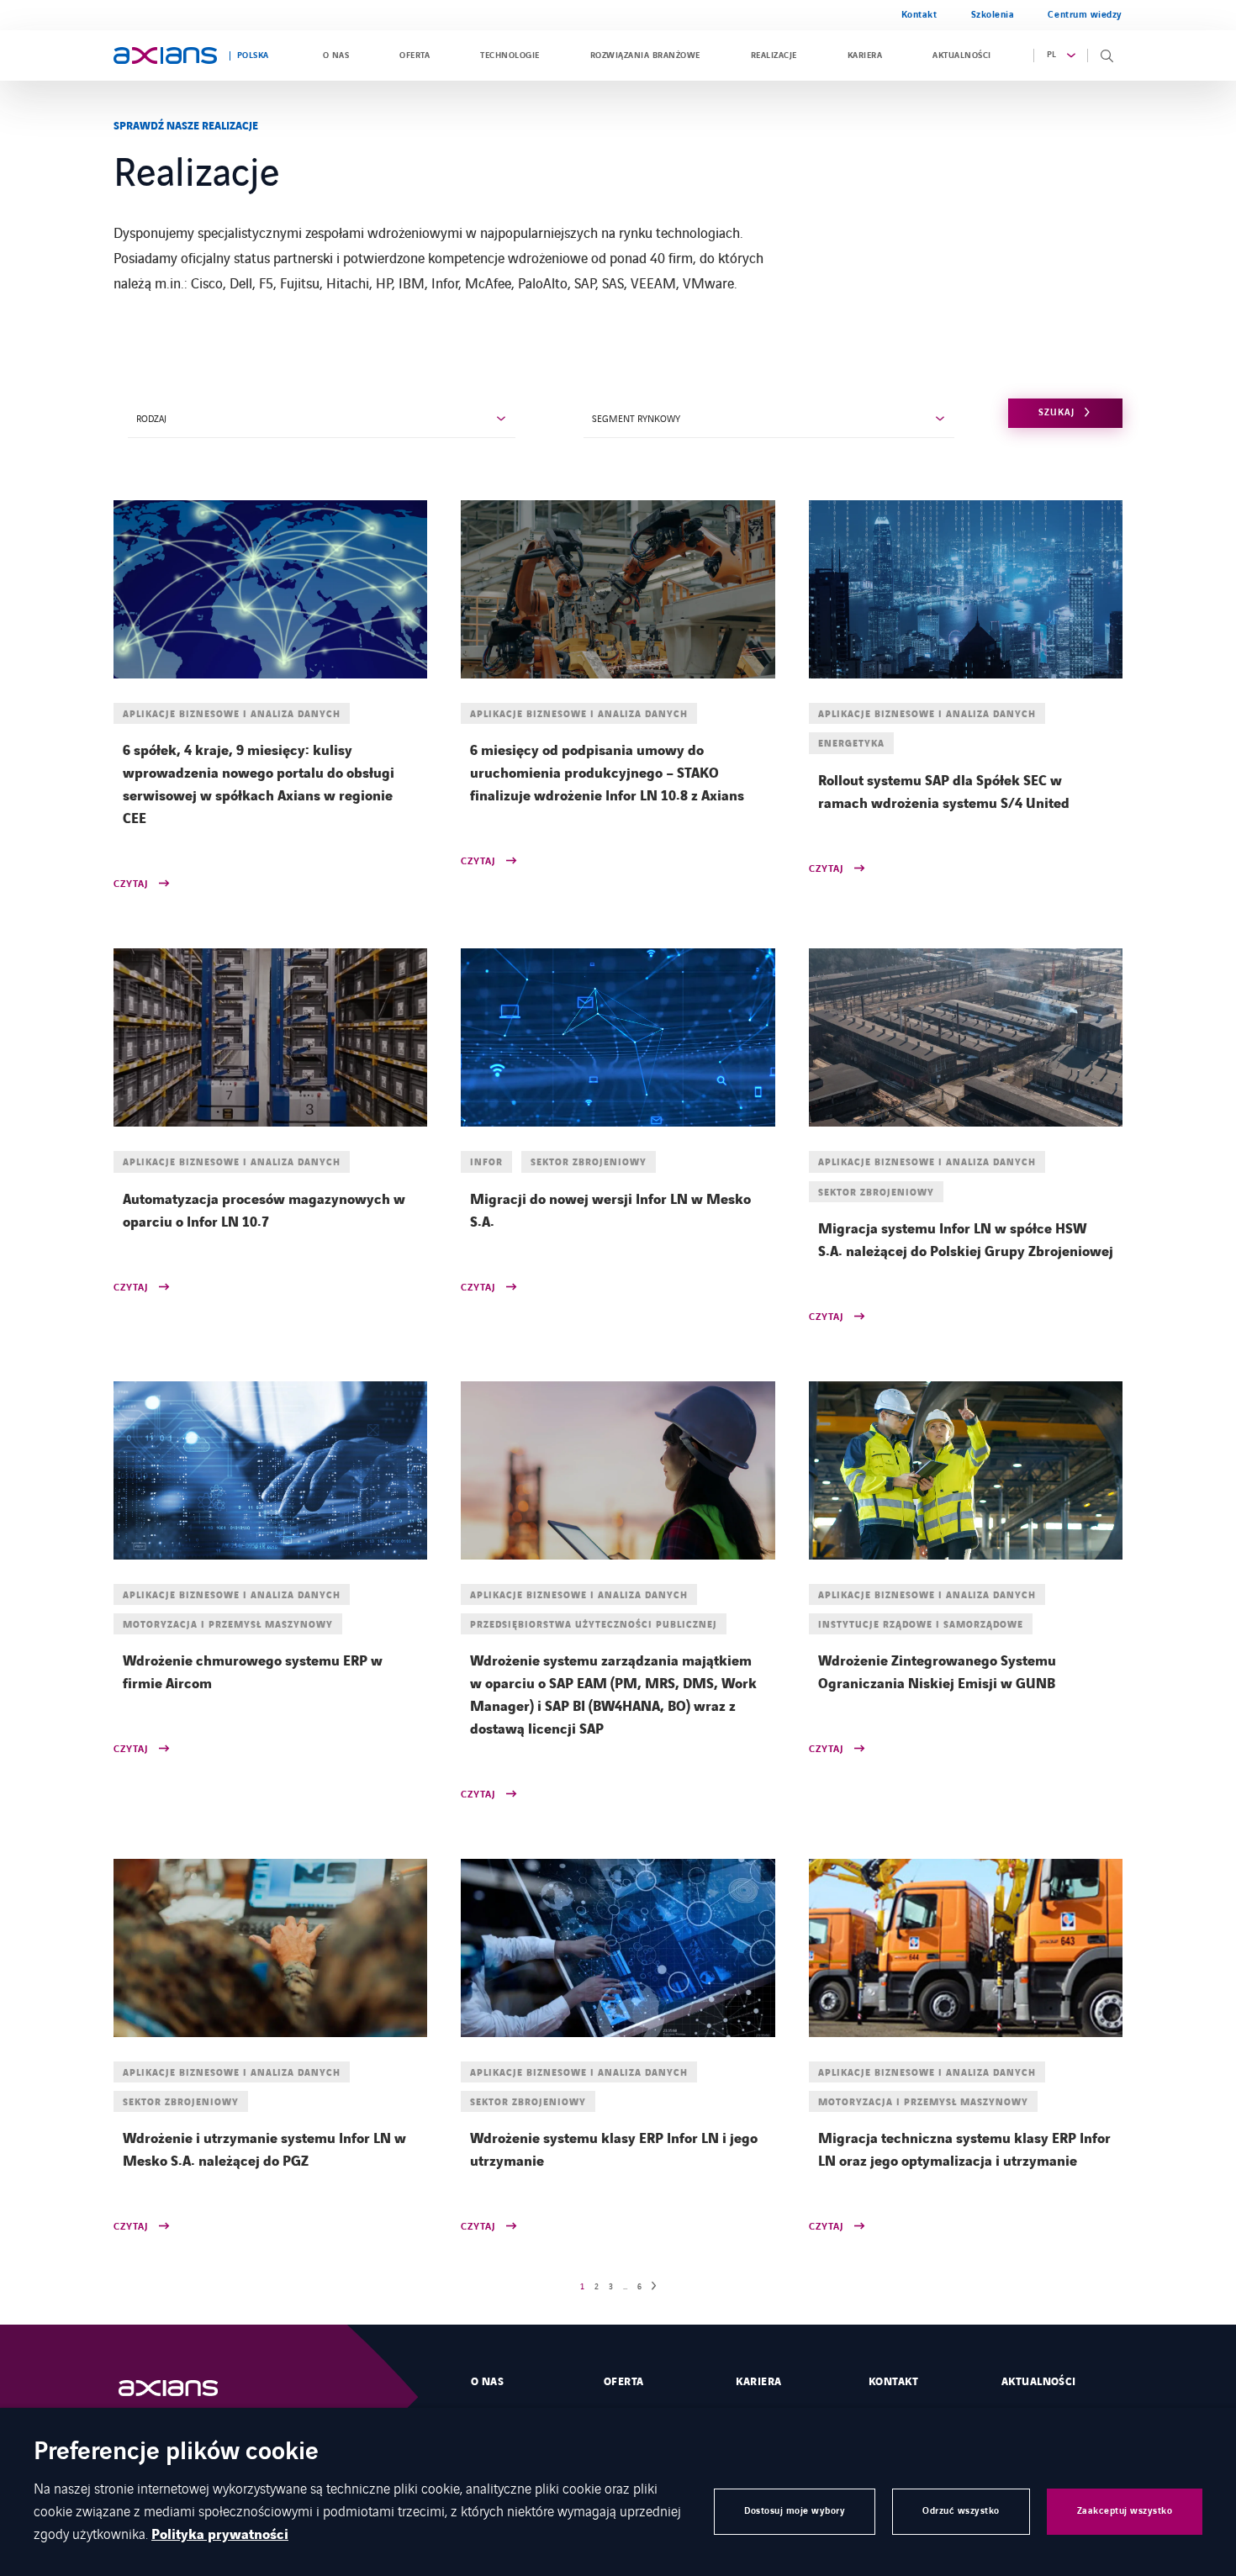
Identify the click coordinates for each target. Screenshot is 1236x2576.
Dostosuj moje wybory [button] (795, 2511)
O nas (336, 55)
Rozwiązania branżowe (645, 55)
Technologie (510, 55)
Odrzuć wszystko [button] (961, 2511)
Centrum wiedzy (1085, 15)
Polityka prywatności (220, 2535)
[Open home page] (165, 55)
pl (1052, 55)
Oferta (415, 55)
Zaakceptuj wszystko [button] (1125, 2511)
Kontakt (919, 15)
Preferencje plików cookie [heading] (176, 2453)
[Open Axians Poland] (185, 2388)
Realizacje (774, 55)
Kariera (865, 55)
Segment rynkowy (636, 418)
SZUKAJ (1056, 412)
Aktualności (961, 55)
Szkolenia (993, 15)
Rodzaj (151, 418)
